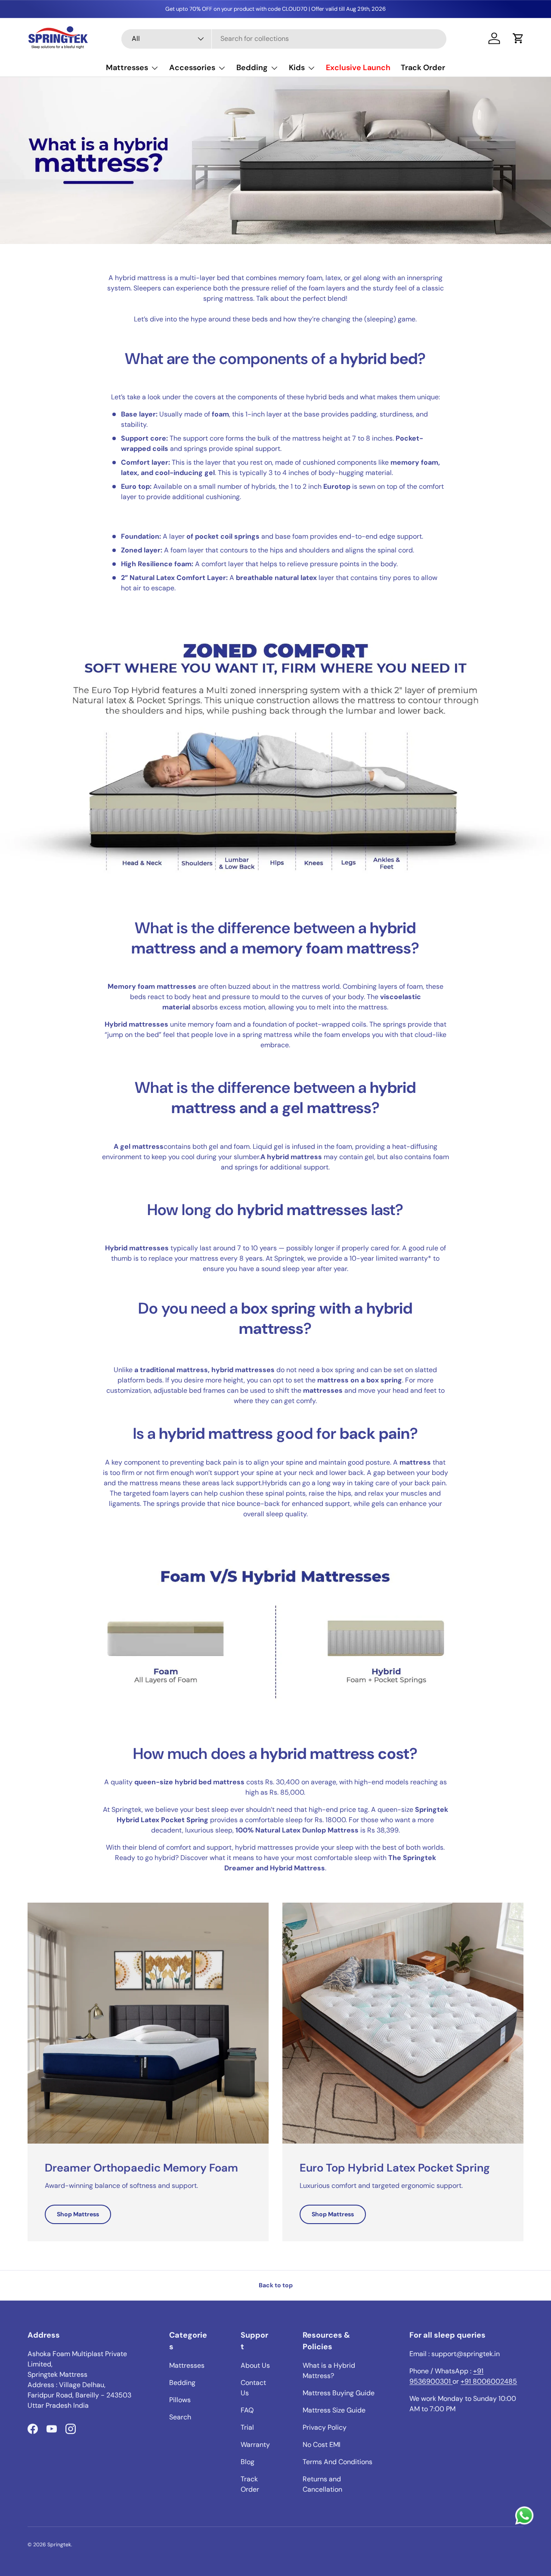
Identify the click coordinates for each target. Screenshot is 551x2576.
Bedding (252, 68)
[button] (518, 38)
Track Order (423, 68)
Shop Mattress (78, 2214)
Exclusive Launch (358, 68)
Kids (297, 68)
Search (180, 2417)
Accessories (192, 68)
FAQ (247, 2410)
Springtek (59, 2545)
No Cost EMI (322, 2445)
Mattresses (127, 68)
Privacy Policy (325, 2427)
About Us (255, 2365)
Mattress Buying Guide (339, 2393)
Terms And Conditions (337, 2462)
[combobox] (284, 39)
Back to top (276, 2285)
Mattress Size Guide (334, 2410)
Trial (247, 2427)
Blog (248, 2462)
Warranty (255, 2445)
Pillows (180, 2400)
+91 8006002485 (489, 2381)
